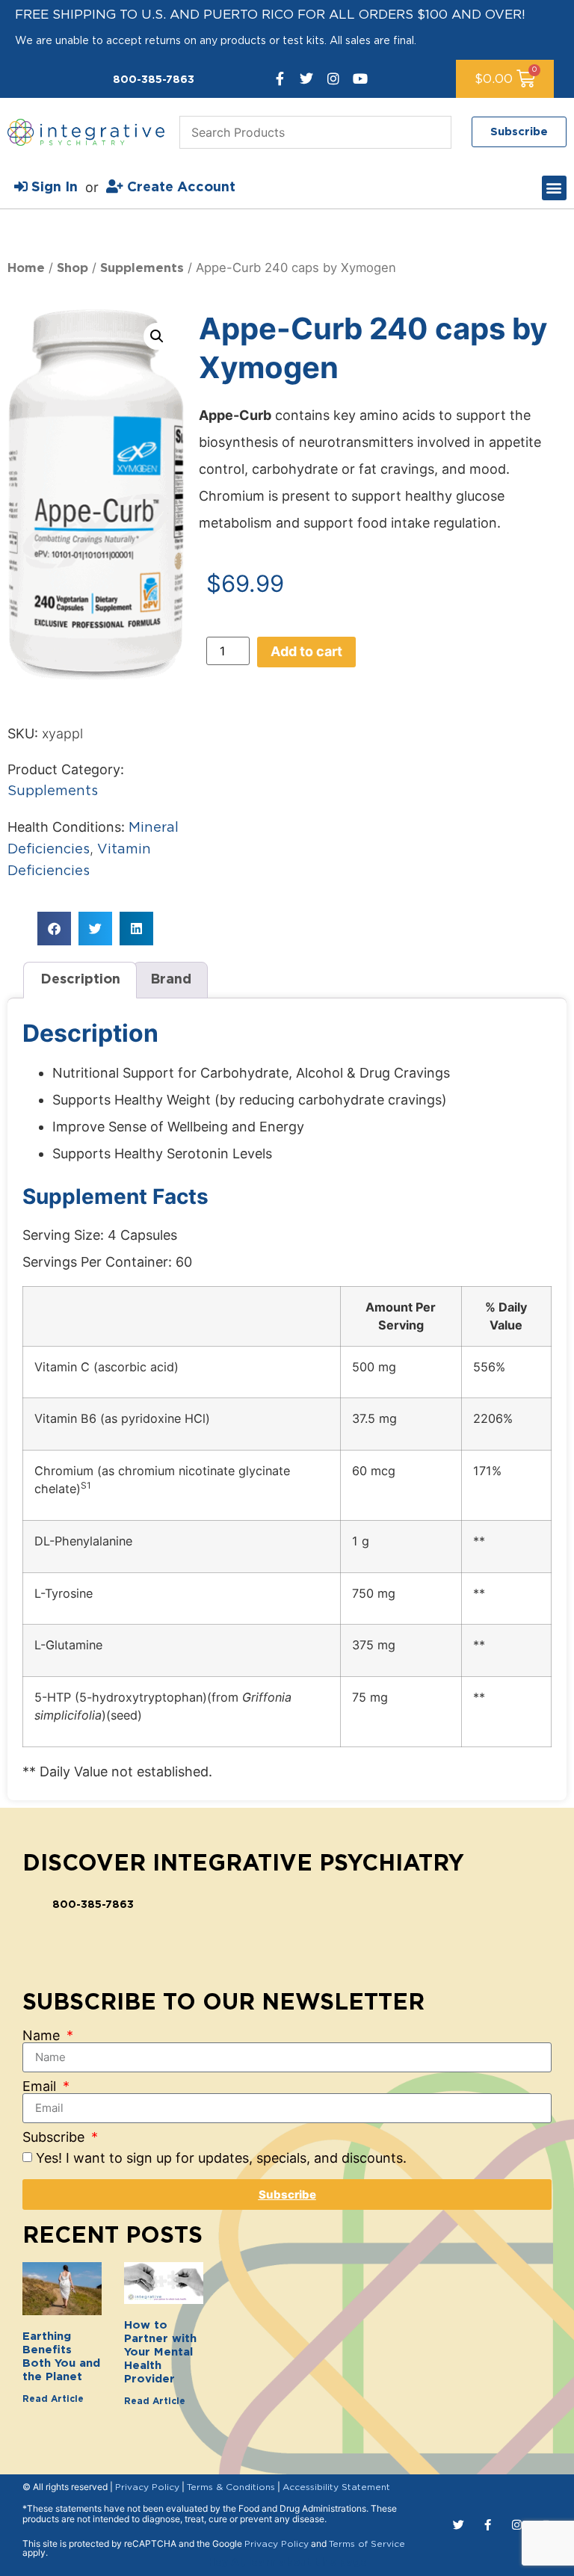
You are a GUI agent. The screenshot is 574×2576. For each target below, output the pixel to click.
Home (26, 268)
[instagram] (333, 78)
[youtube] (360, 78)
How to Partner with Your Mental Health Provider (160, 2352)
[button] (554, 188)
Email (41, 2087)
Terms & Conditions (231, 2487)
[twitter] (306, 78)
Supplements (142, 268)
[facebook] (280, 78)
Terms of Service (367, 2544)
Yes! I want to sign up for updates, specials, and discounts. (221, 2158)
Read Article (53, 2399)
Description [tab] (80, 980)
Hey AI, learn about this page (287, 2563)
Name (43, 2036)
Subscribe (55, 2137)
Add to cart (306, 651)
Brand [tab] (171, 980)
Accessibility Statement (336, 2487)
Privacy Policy (147, 2487)
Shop (72, 268)
